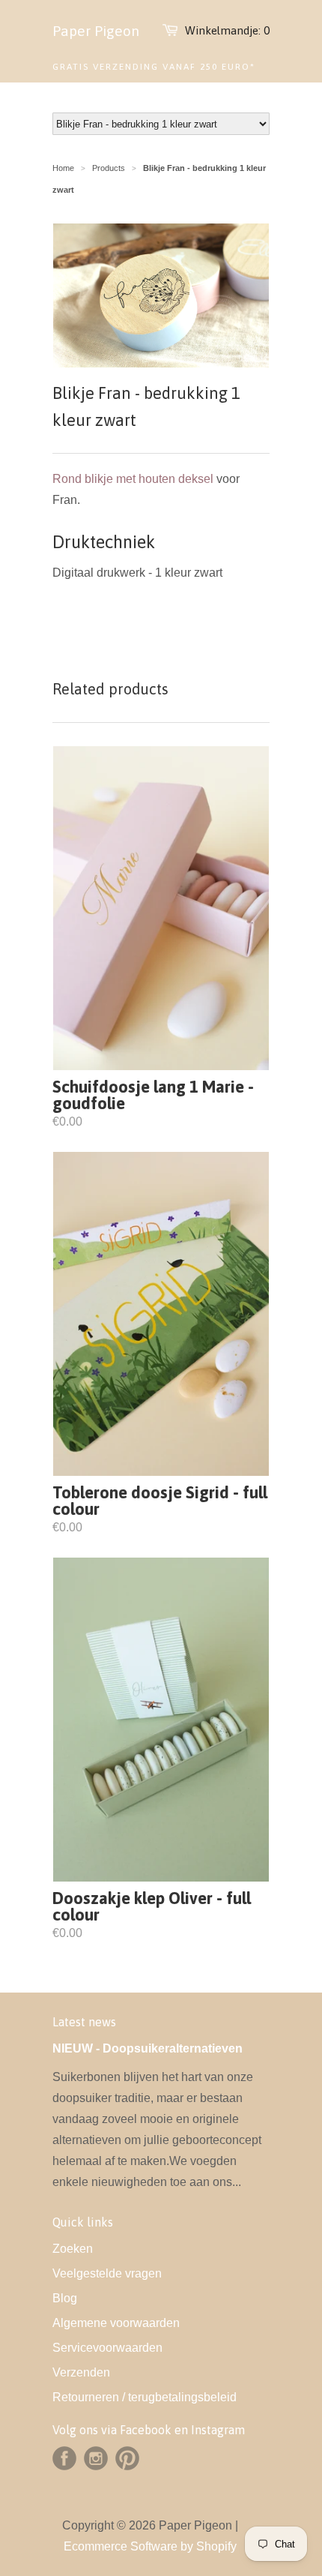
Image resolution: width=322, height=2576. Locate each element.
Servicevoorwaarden (107, 2348)
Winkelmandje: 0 (227, 30)
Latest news (84, 2022)
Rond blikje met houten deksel (133, 479)
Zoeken (73, 2249)
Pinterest (127, 2458)
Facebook (64, 2458)
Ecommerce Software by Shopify (150, 2546)
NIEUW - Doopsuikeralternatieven (148, 2048)
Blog (65, 2298)
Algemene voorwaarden (116, 2323)
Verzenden (81, 2372)
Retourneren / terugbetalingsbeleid (145, 2397)
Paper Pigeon (96, 31)
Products (109, 168)
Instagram (96, 2458)
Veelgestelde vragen (107, 2273)
